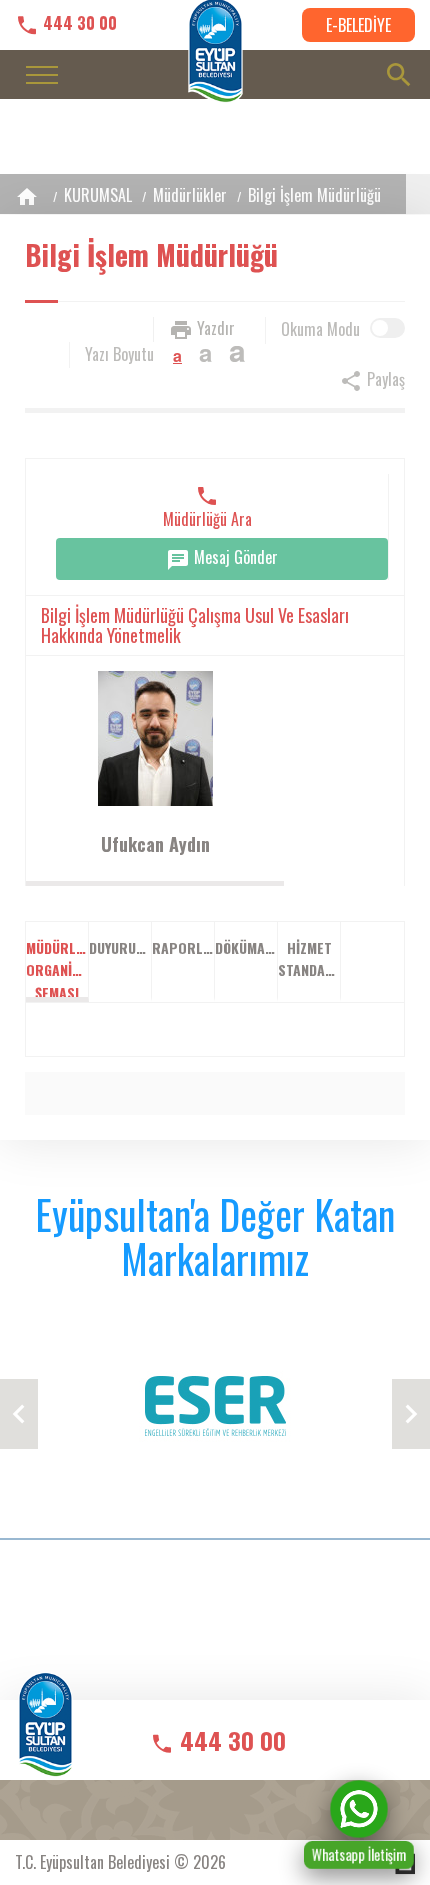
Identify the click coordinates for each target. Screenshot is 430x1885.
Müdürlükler (190, 195)
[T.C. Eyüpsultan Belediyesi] (45, 1737)
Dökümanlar (246, 947)
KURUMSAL (98, 195)
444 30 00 (78, 23)
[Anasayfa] (27, 196)
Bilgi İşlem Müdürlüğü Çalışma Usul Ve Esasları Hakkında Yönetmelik (195, 625)
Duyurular (120, 947)
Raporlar (183, 947)
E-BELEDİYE (358, 25)
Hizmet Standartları (309, 958)
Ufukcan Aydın (155, 844)
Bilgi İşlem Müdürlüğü (314, 195)
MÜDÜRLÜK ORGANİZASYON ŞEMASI (57, 969)
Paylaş (384, 379)
